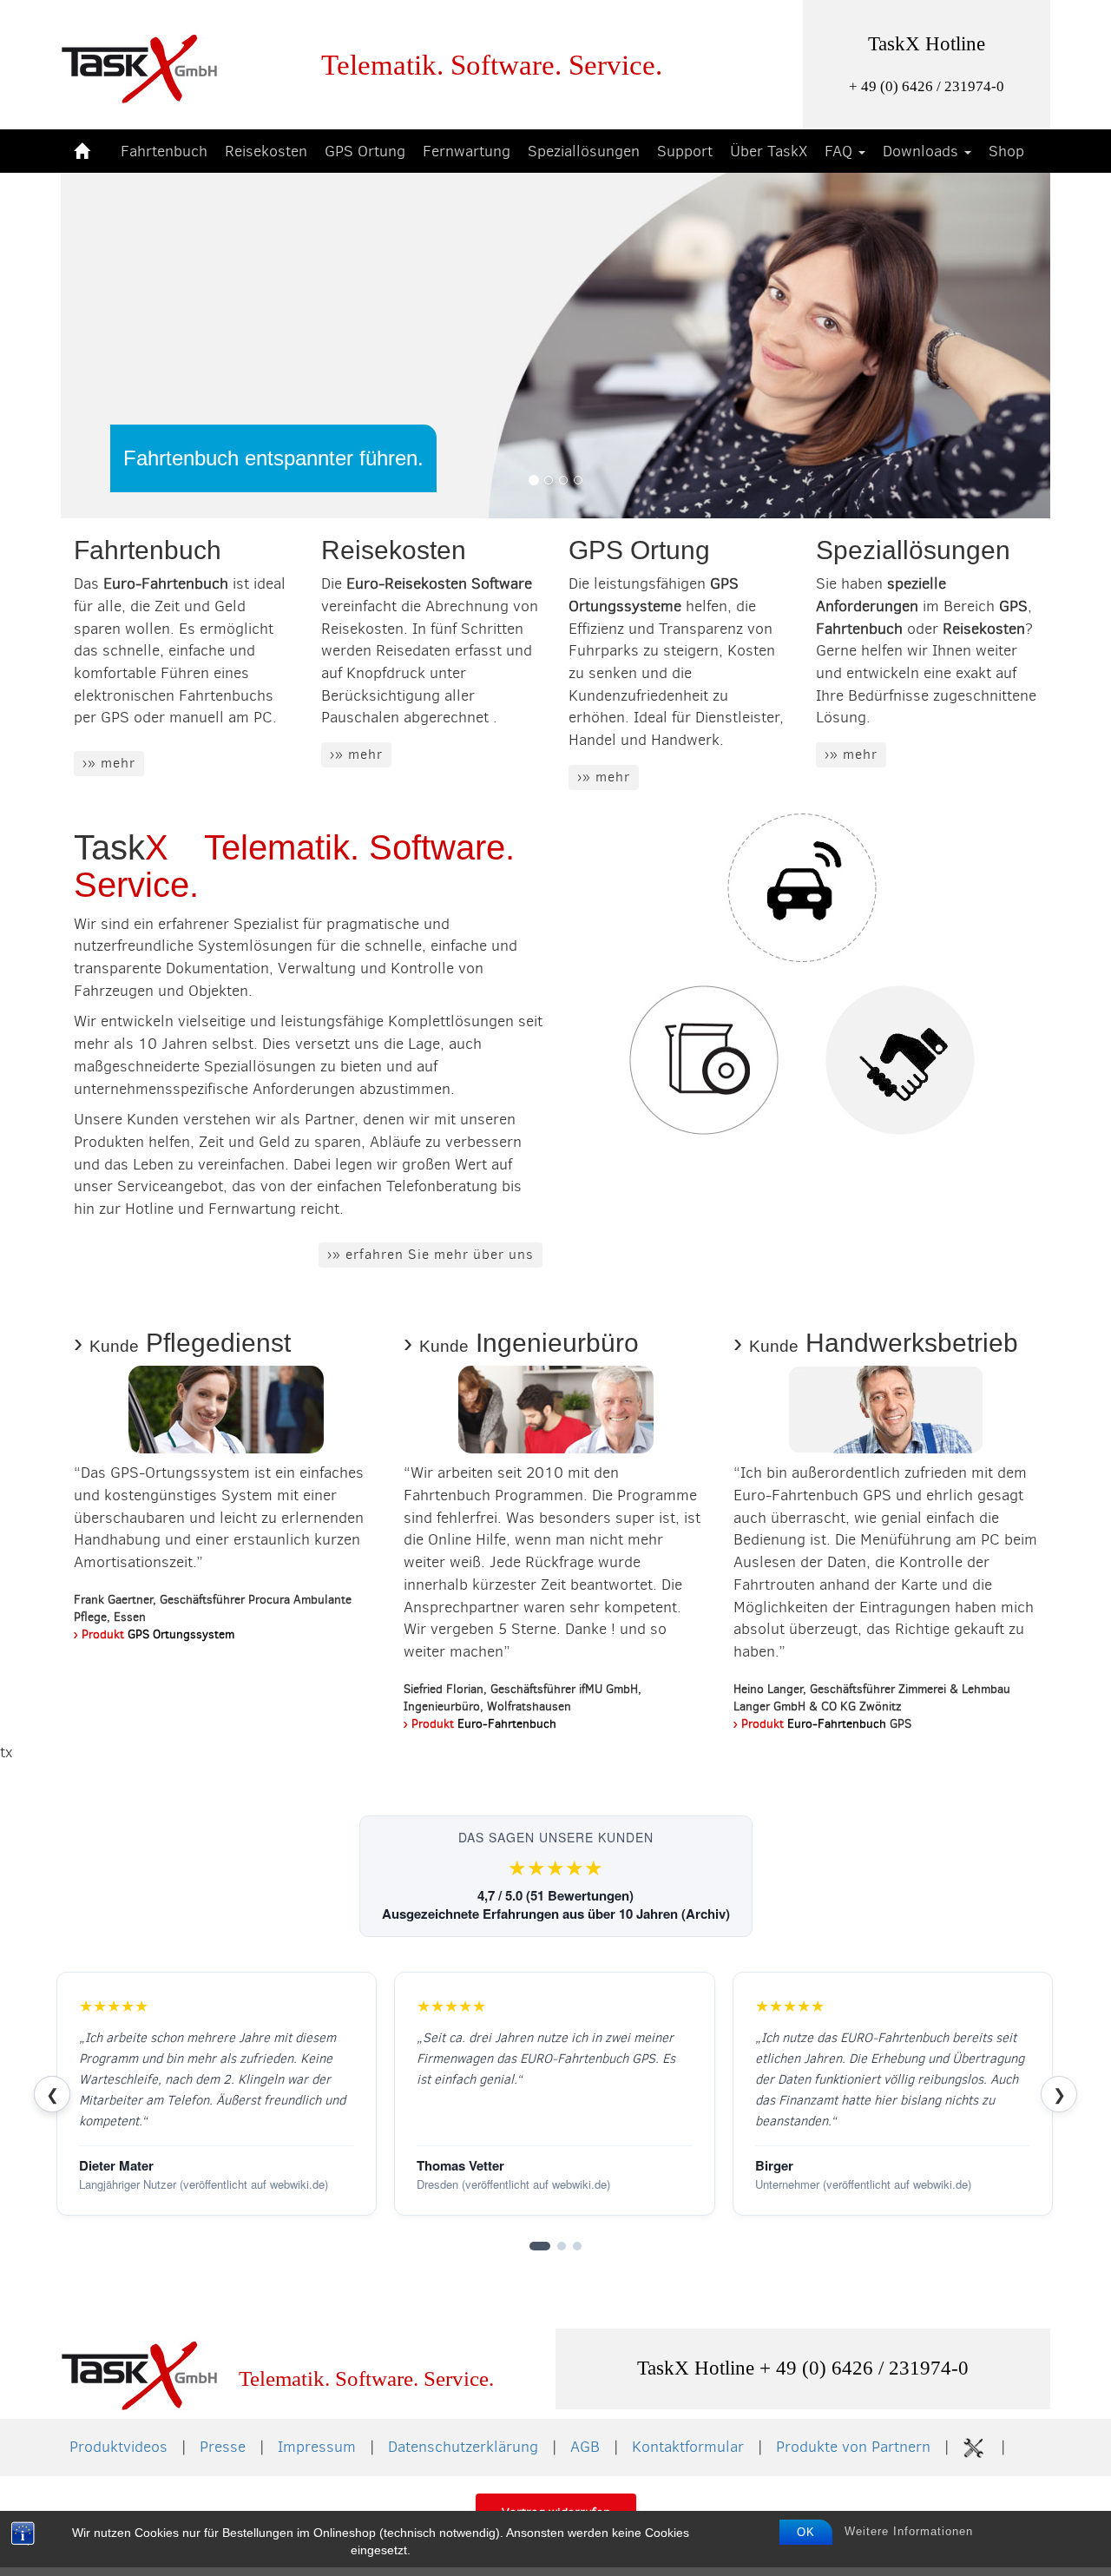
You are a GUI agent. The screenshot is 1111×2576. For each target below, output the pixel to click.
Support (685, 151)
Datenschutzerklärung (463, 2447)
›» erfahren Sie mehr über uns (431, 1254)
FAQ (841, 151)
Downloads (923, 151)
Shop (1006, 151)
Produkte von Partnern (853, 2447)
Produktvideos (118, 2447)
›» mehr (109, 763)
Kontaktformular (688, 2447)
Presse (223, 2447)
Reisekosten (266, 151)
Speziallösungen (584, 151)
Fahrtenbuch (164, 151)
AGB (585, 2447)
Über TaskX (769, 151)
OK (806, 2532)
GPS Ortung (365, 151)
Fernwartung (467, 151)
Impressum (317, 2447)
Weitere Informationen (909, 2531)
